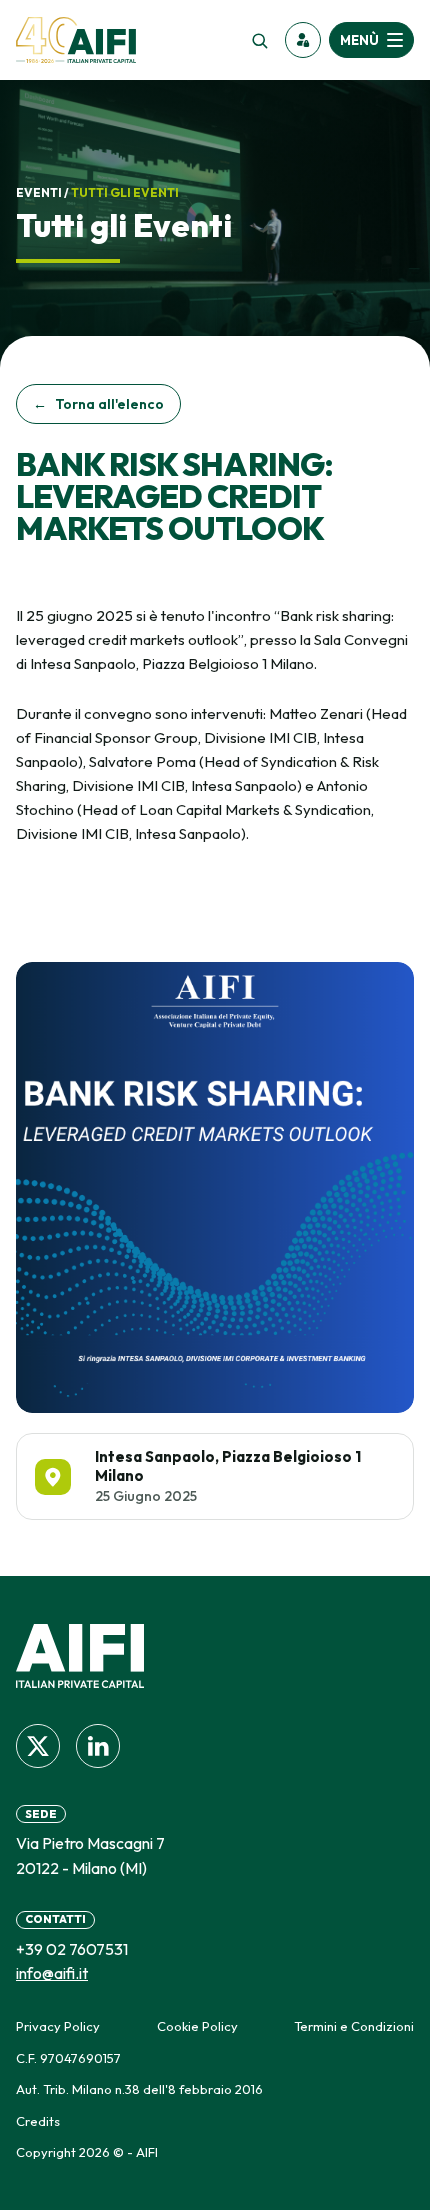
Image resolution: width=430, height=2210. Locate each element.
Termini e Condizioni (354, 2026)
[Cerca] (259, 40)
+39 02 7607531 (72, 1949)
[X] (38, 1746)
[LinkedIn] (98, 1746)
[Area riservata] (303, 40)
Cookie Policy (197, 2026)
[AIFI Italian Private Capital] (76, 40)
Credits (38, 2121)
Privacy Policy (58, 2026)
